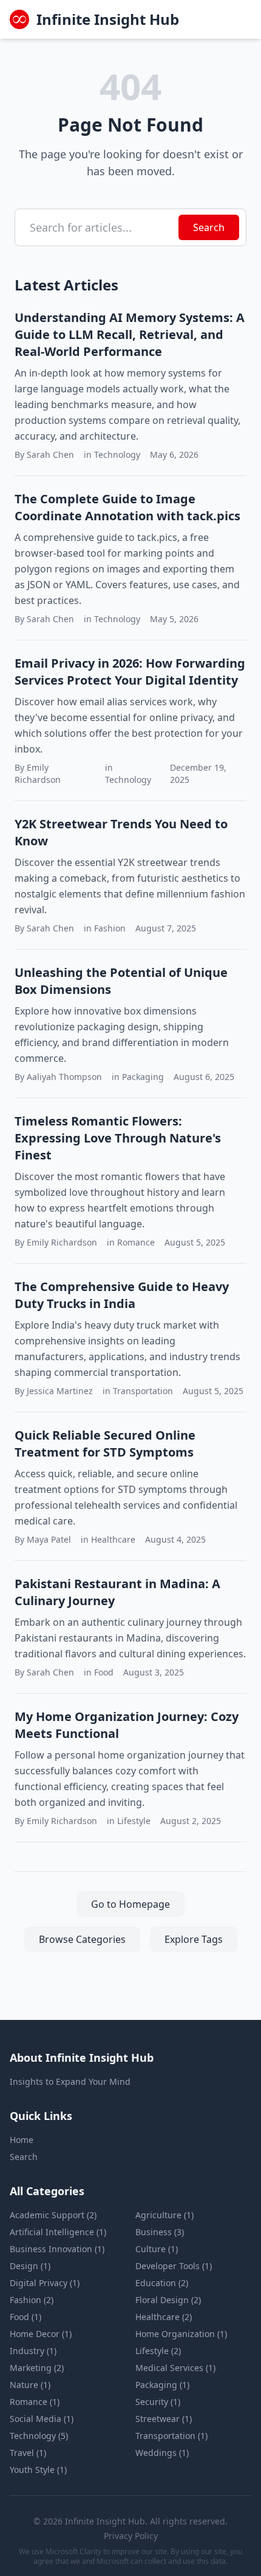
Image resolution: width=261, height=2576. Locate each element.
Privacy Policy (131, 2536)
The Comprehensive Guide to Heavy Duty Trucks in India (122, 1295)
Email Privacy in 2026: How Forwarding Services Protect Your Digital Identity (130, 672)
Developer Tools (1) (174, 2266)
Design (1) (30, 2266)
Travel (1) (28, 2453)
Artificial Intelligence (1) (58, 2232)
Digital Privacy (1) (45, 2283)
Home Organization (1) (181, 2334)
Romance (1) (35, 2402)
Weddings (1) (162, 2453)
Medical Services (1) (175, 2368)
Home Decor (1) (41, 2334)
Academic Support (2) (53, 2215)
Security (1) (158, 2402)
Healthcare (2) (164, 2317)
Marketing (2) (37, 2368)
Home (22, 2140)
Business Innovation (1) (57, 2249)
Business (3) (160, 2232)
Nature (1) (30, 2385)
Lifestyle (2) (158, 2351)
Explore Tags (194, 1939)
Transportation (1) (171, 2436)
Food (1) (25, 2317)
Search (209, 227)
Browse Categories (82, 1939)
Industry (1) (33, 2351)
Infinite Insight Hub (108, 19)
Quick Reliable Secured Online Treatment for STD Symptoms (105, 1444)
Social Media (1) (42, 2419)
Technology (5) (39, 2436)
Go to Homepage (130, 1904)
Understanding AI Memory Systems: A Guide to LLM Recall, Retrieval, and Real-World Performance (130, 334)
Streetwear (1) (164, 2419)
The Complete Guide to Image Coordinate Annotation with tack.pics (127, 507)
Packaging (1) (162, 2385)
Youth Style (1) (38, 2470)
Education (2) (162, 2283)
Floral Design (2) (168, 2300)
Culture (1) (157, 2249)
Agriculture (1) (164, 2215)
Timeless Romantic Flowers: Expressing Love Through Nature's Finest (118, 1138)
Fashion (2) (32, 2300)
